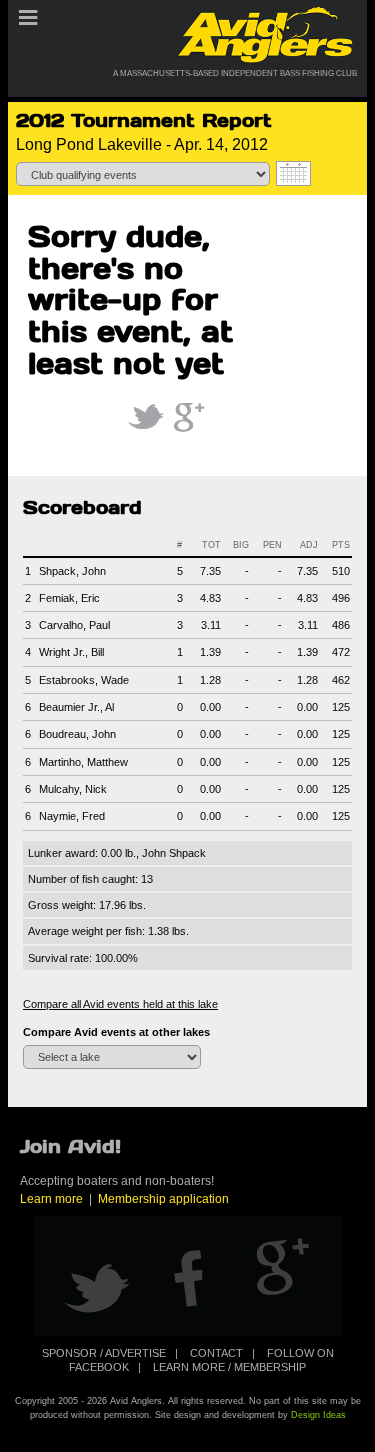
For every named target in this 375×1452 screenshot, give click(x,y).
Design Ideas (318, 1415)
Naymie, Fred (72, 816)
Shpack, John (72, 571)
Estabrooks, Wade (84, 680)
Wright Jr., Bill (71, 652)
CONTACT (216, 1353)
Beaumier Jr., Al (76, 707)
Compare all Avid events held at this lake (120, 1004)
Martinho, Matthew (83, 762)
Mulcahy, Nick (73, 789)
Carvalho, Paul (74, 625)
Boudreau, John (77, 734)
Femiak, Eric (69, 598)
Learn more (51, 1199)
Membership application (163, 1199)
